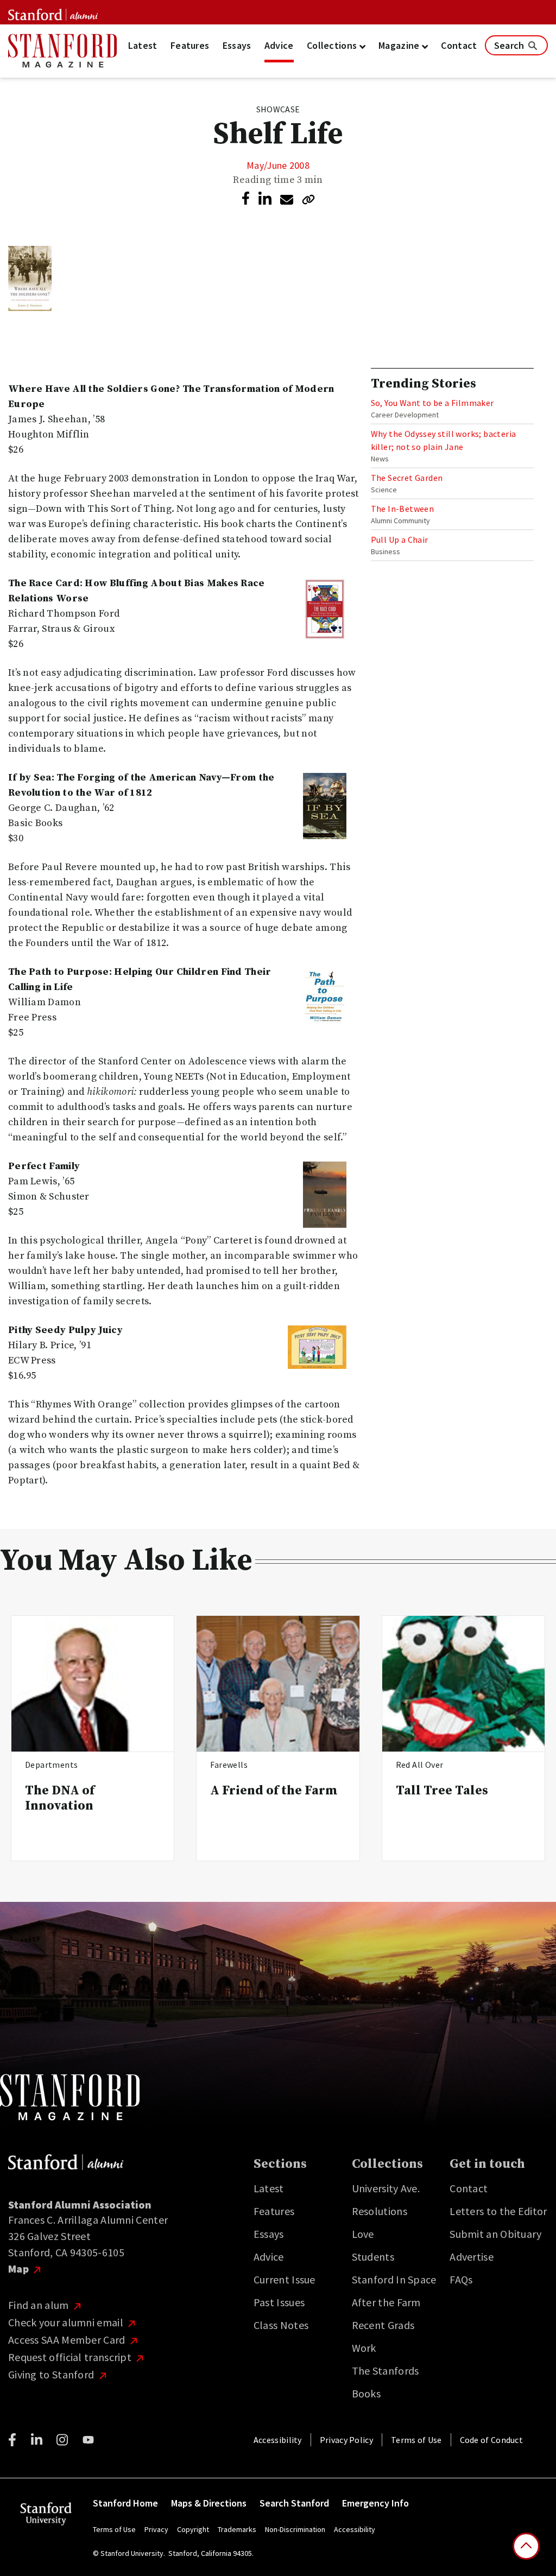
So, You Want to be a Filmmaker (432, 403)
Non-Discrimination (295, 2529)
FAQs (461, 2279)
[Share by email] (287, 200)
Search (510, 45)
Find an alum (40, 2305)
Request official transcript (71, 2357)
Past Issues (279, 2302)
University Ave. (386, 2188)
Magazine (400, 45)
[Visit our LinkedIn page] (37, 2440)
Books (367, 2393)
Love (363, 2234)
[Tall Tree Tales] (463, 1684)
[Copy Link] (308, 199)
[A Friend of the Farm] (278, 1684)
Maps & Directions (209, 2503)
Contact (459, 45)
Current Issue (285, 2279)
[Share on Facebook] (246, 198)
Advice (279, 45)
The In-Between (403, 509)
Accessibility (278, 2440)
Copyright (193, 2529)
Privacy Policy (346, 2440)
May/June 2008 (278, 165)
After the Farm (386, 2302)
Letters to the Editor (498, 2211)
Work (364, 2348)
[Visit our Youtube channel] (88, 2440)
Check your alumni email (67, 2322)
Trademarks (237, 2529)
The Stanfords (386, 2371)
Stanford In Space (394, 2279)
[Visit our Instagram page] (62, 2440)
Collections (333, 45)
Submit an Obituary (495, 2234)
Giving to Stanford (52, 2374)
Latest (143, 45)
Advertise (472, 2257)
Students (373, 2257)
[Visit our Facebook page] (12, 2440)
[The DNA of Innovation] (93, 1684)
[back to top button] (526, 2546)
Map (20, 2269)
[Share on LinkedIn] (265, 199)
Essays (237, 45)
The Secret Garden (407, 478)
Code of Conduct (492, 2440)
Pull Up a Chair (400, 540)
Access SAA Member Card (68, 2340)
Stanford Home (125, 2503)
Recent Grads (383, 2325)
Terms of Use (416, 2440)
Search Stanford (294, 2503)
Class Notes (281, 2325)
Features (190, 45)
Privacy (156, 2529)
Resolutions (380, 2211)
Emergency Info (375, 2503)
